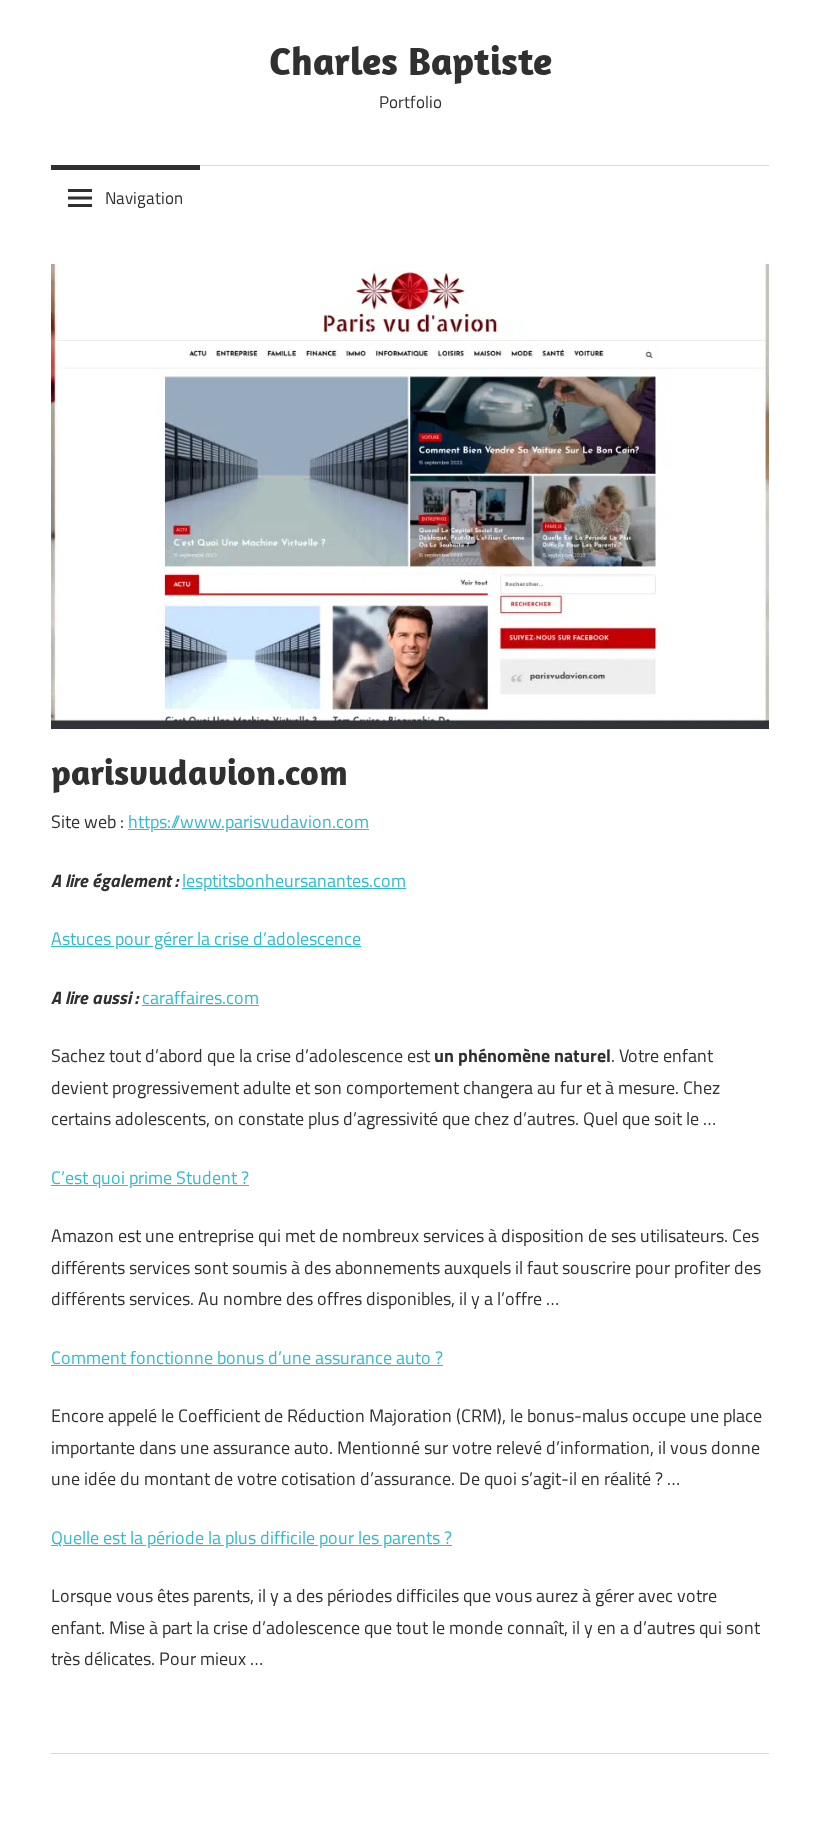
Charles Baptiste (410, 60)
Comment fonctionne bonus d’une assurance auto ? (247, 1357)
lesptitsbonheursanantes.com (294, 880)
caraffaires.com (200, 997)
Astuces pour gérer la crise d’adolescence (206, 938)
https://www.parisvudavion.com (248, 821)
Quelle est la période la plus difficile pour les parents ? (251, 1537)
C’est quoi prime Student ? (150, 1177)
